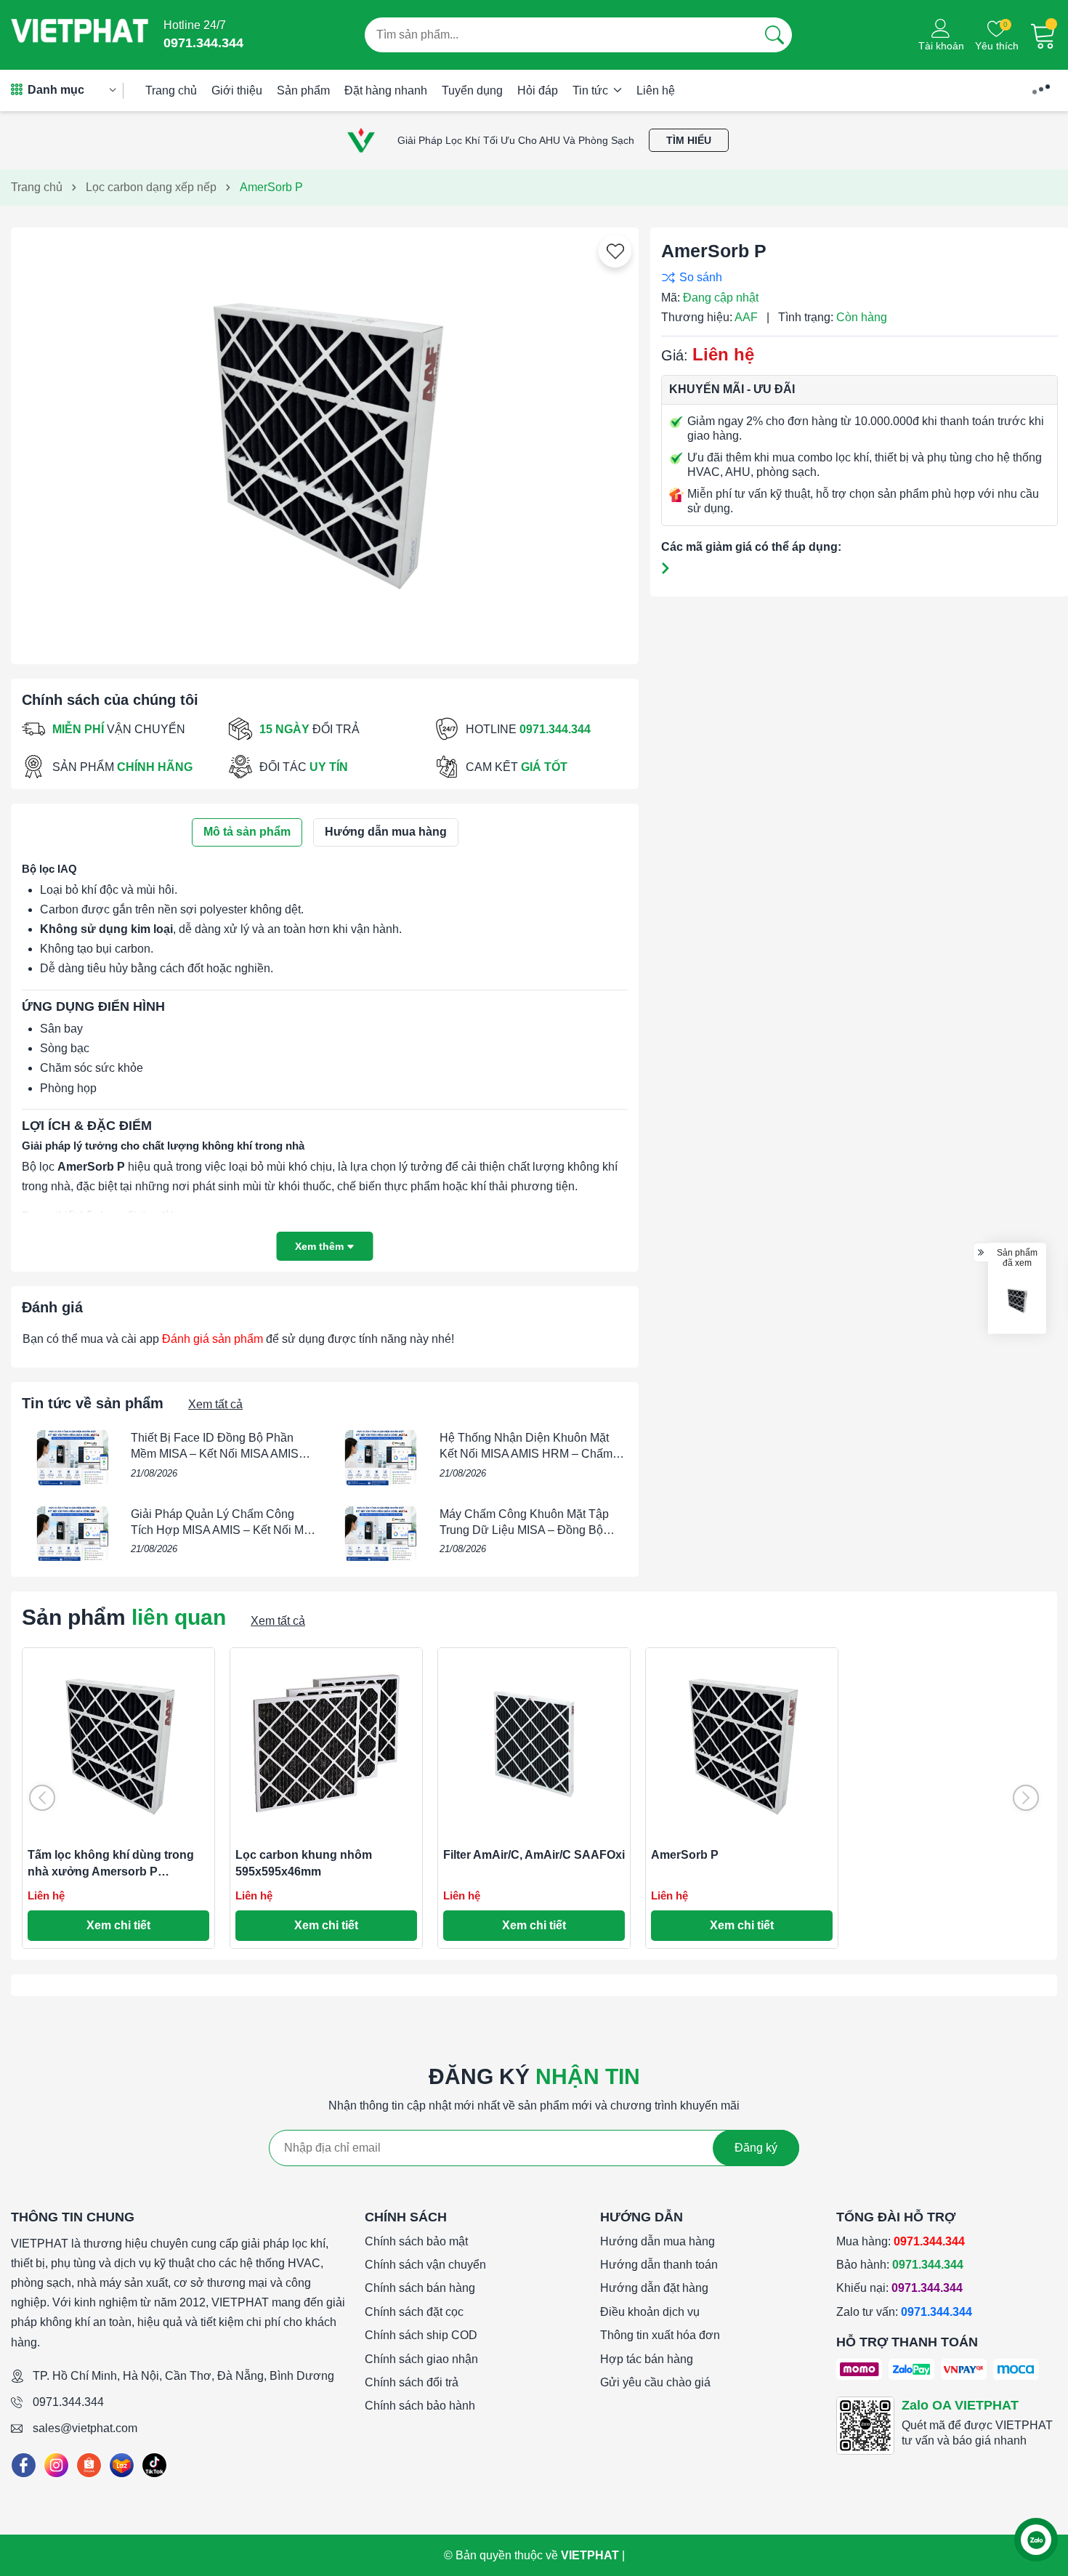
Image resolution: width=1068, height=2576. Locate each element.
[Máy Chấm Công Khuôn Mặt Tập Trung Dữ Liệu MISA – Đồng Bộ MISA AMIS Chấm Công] (381, 1534)
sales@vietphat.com (85, 2428)
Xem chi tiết (118, 1925)
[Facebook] (24, 2465)
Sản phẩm (303, 90)
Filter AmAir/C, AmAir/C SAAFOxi (534, 1855)
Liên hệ (656, 90)
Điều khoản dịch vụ (650, 2312)
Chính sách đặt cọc (414, 2312)
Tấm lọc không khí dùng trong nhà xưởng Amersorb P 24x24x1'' (111, 1871)
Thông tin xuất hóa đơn (660, 2335)
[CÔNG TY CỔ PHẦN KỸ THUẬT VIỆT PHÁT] (80, 35)
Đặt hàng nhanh (386, 90)
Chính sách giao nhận (421, 2359)
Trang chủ (171, 90)
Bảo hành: (900, 2265)
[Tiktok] (154, 2465)
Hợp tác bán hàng (647, 2359)
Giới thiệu (237, 90)
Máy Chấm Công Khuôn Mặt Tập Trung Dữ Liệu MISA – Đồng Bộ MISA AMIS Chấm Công (524, 1530)
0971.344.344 (68, 2402)
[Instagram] (56, 2465)
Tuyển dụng (472, 90)
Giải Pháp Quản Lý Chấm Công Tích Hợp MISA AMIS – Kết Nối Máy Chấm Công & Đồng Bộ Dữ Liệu (223, 1530)
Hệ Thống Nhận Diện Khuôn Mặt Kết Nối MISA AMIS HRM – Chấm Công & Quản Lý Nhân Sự (526, 1454)
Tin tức (592, 90)
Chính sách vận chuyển (425, 2265)
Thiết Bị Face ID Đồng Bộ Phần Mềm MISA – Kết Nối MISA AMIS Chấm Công (215, 1454)
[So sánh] (856, 277)
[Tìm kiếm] (774, 35)
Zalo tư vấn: (904, 2312)
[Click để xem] (325, 440)
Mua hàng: (901, 2241)
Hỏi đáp (538, 90)
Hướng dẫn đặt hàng (654, 2288)
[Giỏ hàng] (1043, 35)
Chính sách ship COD (421, 2335)
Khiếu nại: (899, 2288)
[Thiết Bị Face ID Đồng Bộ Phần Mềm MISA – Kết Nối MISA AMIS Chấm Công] (73, 1458)
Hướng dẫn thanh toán (659, 2265)
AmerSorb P (685, 1855)
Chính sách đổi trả (412, 2382)
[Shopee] (89, 2465)
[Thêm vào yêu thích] (615, 251)
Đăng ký (756, 2148)
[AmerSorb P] (1017, 1300)
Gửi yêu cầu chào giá (655, 2382)
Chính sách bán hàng (420, 2288)
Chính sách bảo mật (416, 2241)
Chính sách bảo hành (420, 2406)
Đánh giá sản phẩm (213, 1339)
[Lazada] (122, 2465)
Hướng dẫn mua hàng (658, 2241)
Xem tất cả (215, 1404)
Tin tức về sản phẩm (93, 1403)
